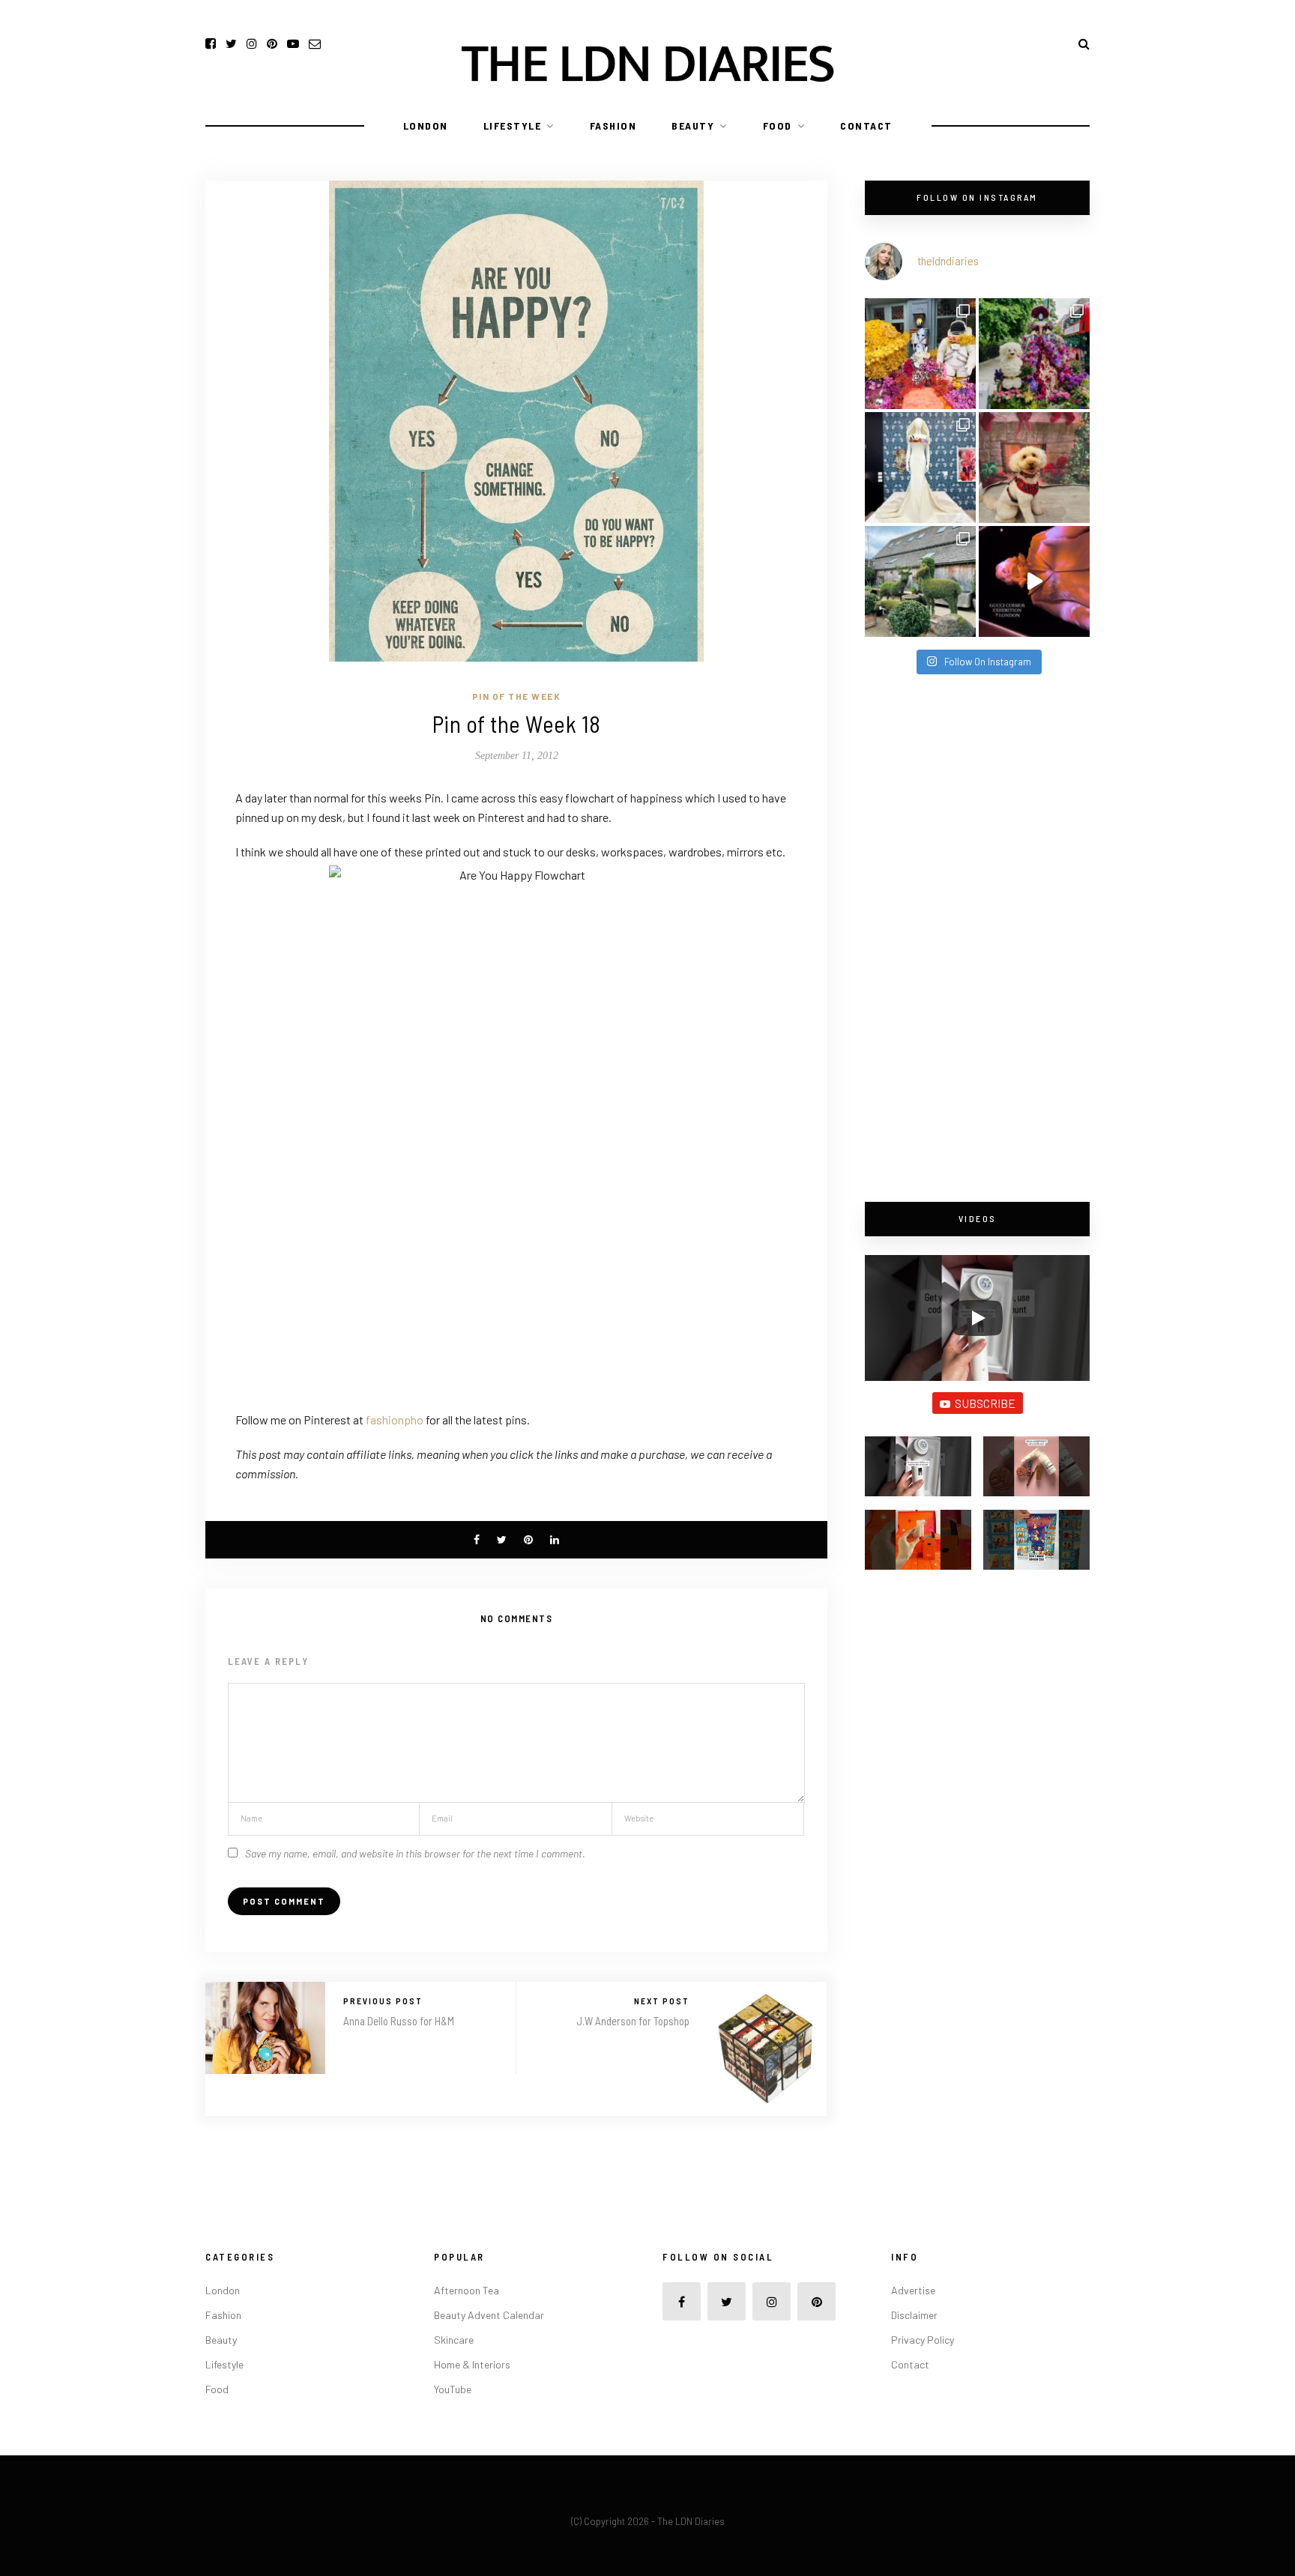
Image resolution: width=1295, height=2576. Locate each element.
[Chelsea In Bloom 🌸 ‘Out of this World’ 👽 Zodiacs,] (920, 354)
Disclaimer (914, 2315)
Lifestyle (513, 126)
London (426, 126)
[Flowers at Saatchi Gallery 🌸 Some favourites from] (920, 468)
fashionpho (396, 1419)
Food (778, 126)
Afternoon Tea (467, 2290)
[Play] (977, 1318)
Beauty (693, 126)
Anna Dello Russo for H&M (399, 2021)
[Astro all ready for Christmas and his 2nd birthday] (1034, 468)
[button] (918, 1473)
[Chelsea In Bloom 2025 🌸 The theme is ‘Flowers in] (1034, 354)
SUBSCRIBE (985, 1403)
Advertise (913, 2290)
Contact (866, 126)
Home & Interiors (472, 2364)
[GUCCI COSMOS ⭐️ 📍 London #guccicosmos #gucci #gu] (1034, 581)
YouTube (453, 2389)
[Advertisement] (977, 940)
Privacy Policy (923, 2340)
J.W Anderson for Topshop (633, 2021)
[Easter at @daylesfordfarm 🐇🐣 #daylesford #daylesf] (920, 581)
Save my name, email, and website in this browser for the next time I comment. (415, 1853)
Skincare (454, 2340)
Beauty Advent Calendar (489, 2315)
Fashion (613, 126)
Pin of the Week (517, 696)
